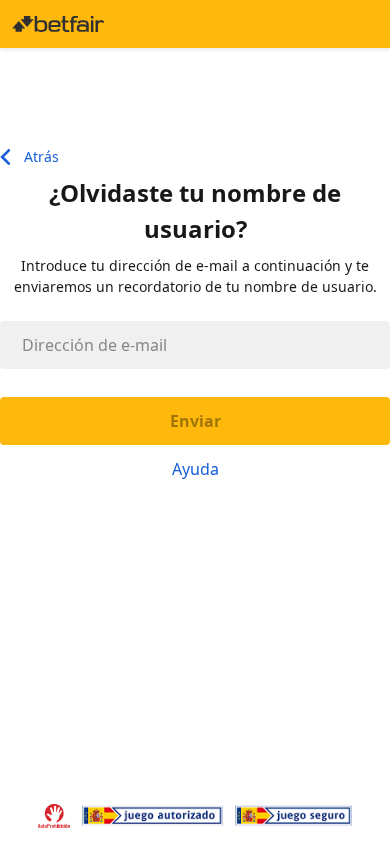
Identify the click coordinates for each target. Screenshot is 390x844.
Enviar (195, 421)
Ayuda (195, 469)
